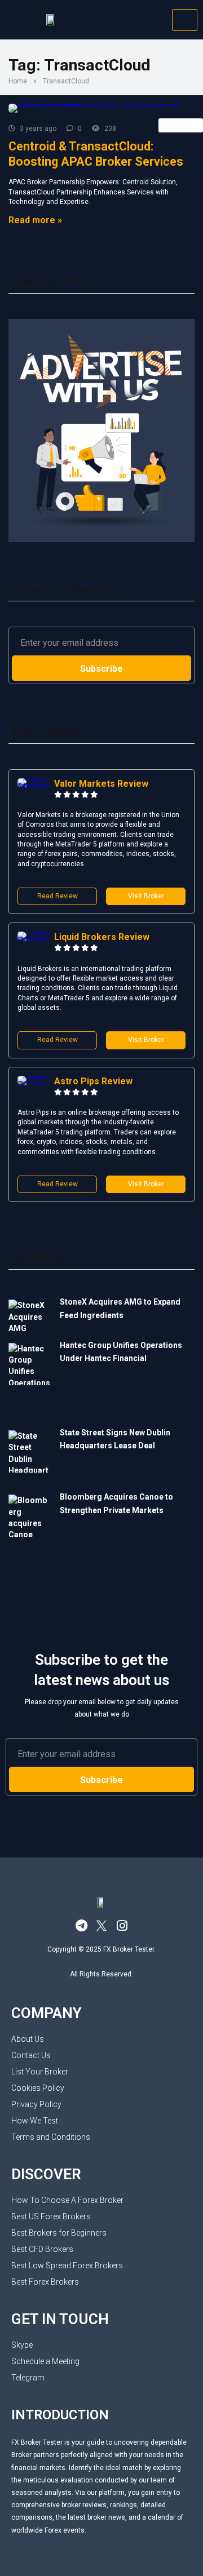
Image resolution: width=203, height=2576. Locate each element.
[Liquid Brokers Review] (36, 940)
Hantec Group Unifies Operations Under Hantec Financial (121, 1352)
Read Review (58, 896)
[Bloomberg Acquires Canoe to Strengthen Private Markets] (30, 1517)
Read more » (35, 220)
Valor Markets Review (101, 784)
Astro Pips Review (93, 1081)
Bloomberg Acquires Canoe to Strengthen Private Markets (116, 1503)
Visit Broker (146, 896)
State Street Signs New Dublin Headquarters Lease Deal (115, 1439)
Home (18, 81)
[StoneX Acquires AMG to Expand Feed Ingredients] (30, 1316)
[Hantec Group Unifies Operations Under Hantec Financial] (30, 1382)
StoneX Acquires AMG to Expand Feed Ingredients (120, 1308)
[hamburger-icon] (185, 20)
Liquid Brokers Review (102, 937)
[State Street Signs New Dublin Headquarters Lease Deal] (30, 1458)
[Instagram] (122, 1926)
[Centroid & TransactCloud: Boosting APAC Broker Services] (101, 108)
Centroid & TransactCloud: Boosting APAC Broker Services (96, 154)
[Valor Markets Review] (36, 787)
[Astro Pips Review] (36, 1085)
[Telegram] (81, 1926)
